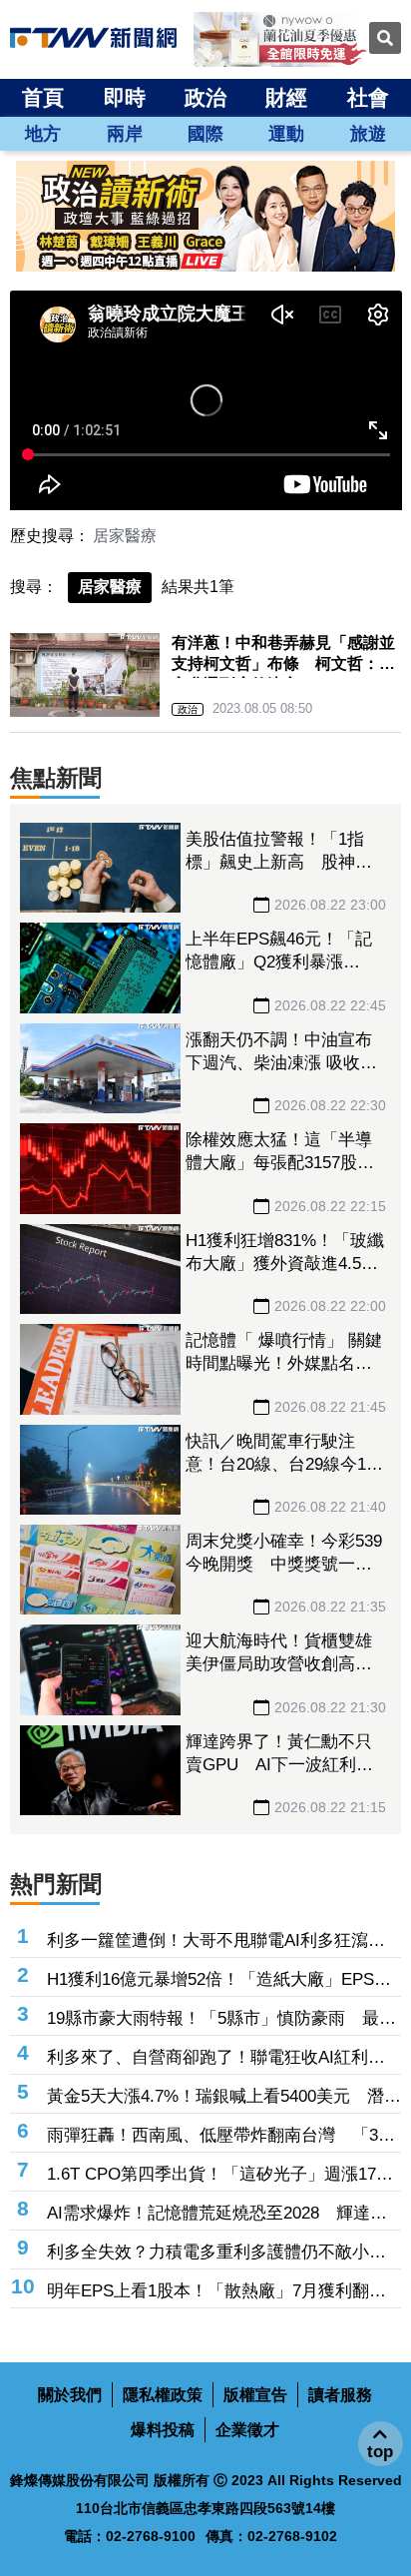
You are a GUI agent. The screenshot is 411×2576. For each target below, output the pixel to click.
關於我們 (70, 2395)
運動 (286, 134)
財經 (286, 97)
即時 (125, 97)
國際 (205, 134)
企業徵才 (247, 2430)
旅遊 (368, 134)
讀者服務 (340, 2395)
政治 (205, 97)
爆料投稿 (163, 2430)
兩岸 (125, 134)
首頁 (43, 97)
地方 (43, 134)
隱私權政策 (163, 2395)
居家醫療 (125, 536)
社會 (368, 97)
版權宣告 (255, 2395)
